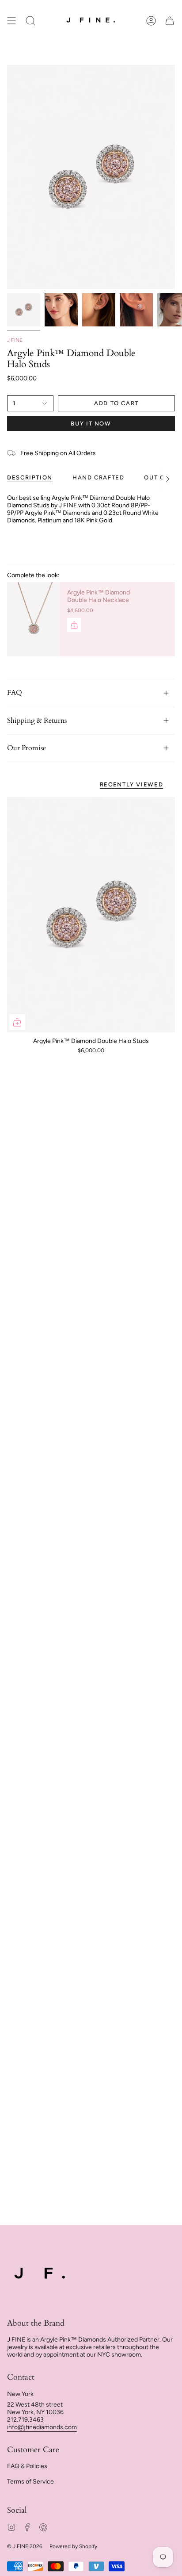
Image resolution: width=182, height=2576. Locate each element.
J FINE (15, 340)
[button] (30, 21)
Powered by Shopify (73, 2546)
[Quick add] (17, 1022)
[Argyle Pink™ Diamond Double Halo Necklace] (34, 619)
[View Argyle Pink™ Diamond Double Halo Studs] (136, 310)
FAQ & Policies (27, 2466)
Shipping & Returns (37, 721)
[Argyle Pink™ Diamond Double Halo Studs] (91, 915)
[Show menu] (11, 21)
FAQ (15, 693)
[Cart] (170, 21)
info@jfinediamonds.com (42, 2427)
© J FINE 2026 (25, 2546)
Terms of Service (30, 2482)
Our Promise (27, 748)
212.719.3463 (25, 2420)
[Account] (151, 21)
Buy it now (91, 424)
